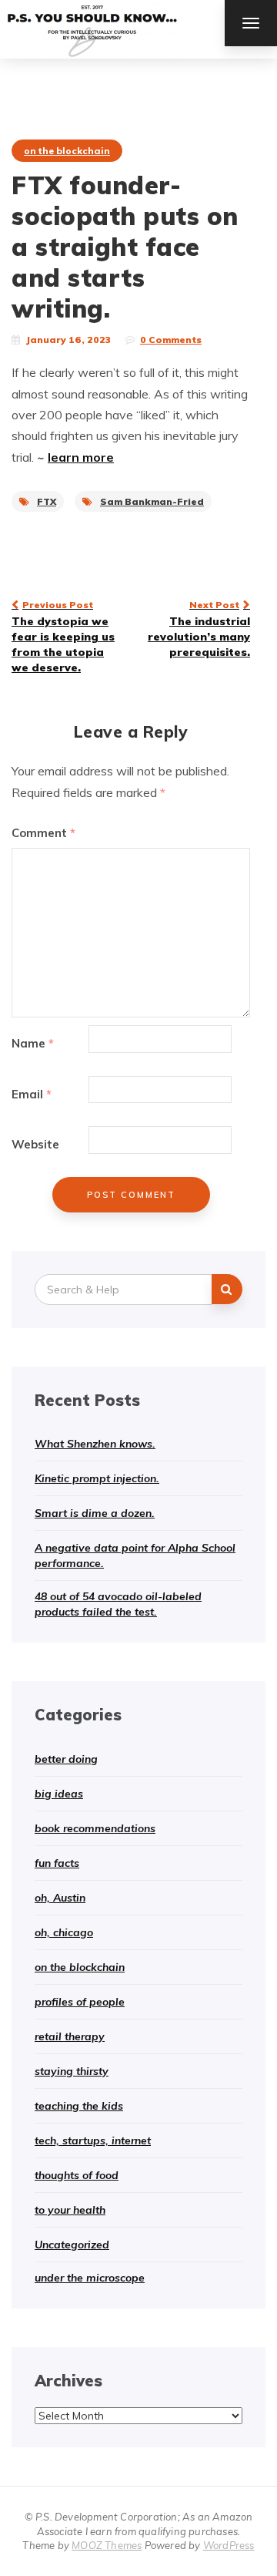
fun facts (57, 1863)
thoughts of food (77, 2175)
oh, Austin (60, 1898)
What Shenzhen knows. (95, 1444)
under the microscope (90, 2278)
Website (35, 1144)
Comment (43, 833)
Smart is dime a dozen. (95, 1513)
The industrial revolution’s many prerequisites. (199, 629)
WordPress (229, 2545)
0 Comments (171, 340)
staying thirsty (72, 2071)
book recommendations (95, 1828)
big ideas (59, 1794)
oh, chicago (64, 1932)
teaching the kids (79, 2106)
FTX (47, 501)
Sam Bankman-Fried (152, 501)
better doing (66, 1759)
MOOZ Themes (107, 2545)
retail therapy (70, 2036)
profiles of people (80, 2002)
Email (32, 1094)
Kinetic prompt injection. (97, 1478)
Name (33, 1043)
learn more (81, 457)
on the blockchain (67, 151)
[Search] (227, 1289)
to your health (70, 2210)
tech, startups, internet (93, 2141)
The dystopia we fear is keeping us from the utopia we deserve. (63, 637)
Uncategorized (72, 2245)
